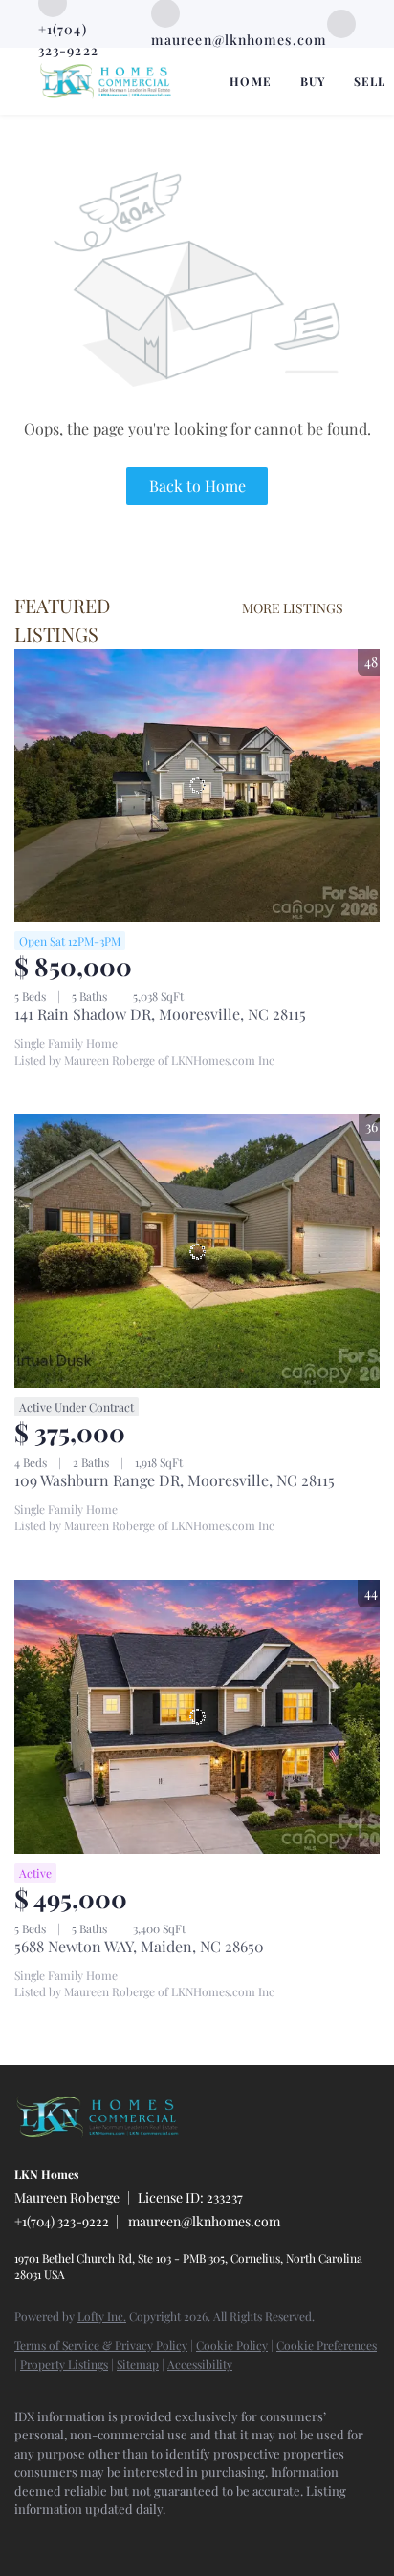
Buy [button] (313, 81)
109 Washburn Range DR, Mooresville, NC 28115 (175, 1480)
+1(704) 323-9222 (62, 2221)
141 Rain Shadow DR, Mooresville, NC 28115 (160, 1014)
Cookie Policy (232, 2345)
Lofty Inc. (102, 2316)
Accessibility (200, 2364)
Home (250, 81)
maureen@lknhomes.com (204, 2221)
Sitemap (138, 2364)
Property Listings (64, 2364)
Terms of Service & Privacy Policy (101, 2345)
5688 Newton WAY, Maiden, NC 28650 (139, 1946)
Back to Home (197, 486)
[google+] (341, 21)
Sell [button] (370, 81)
